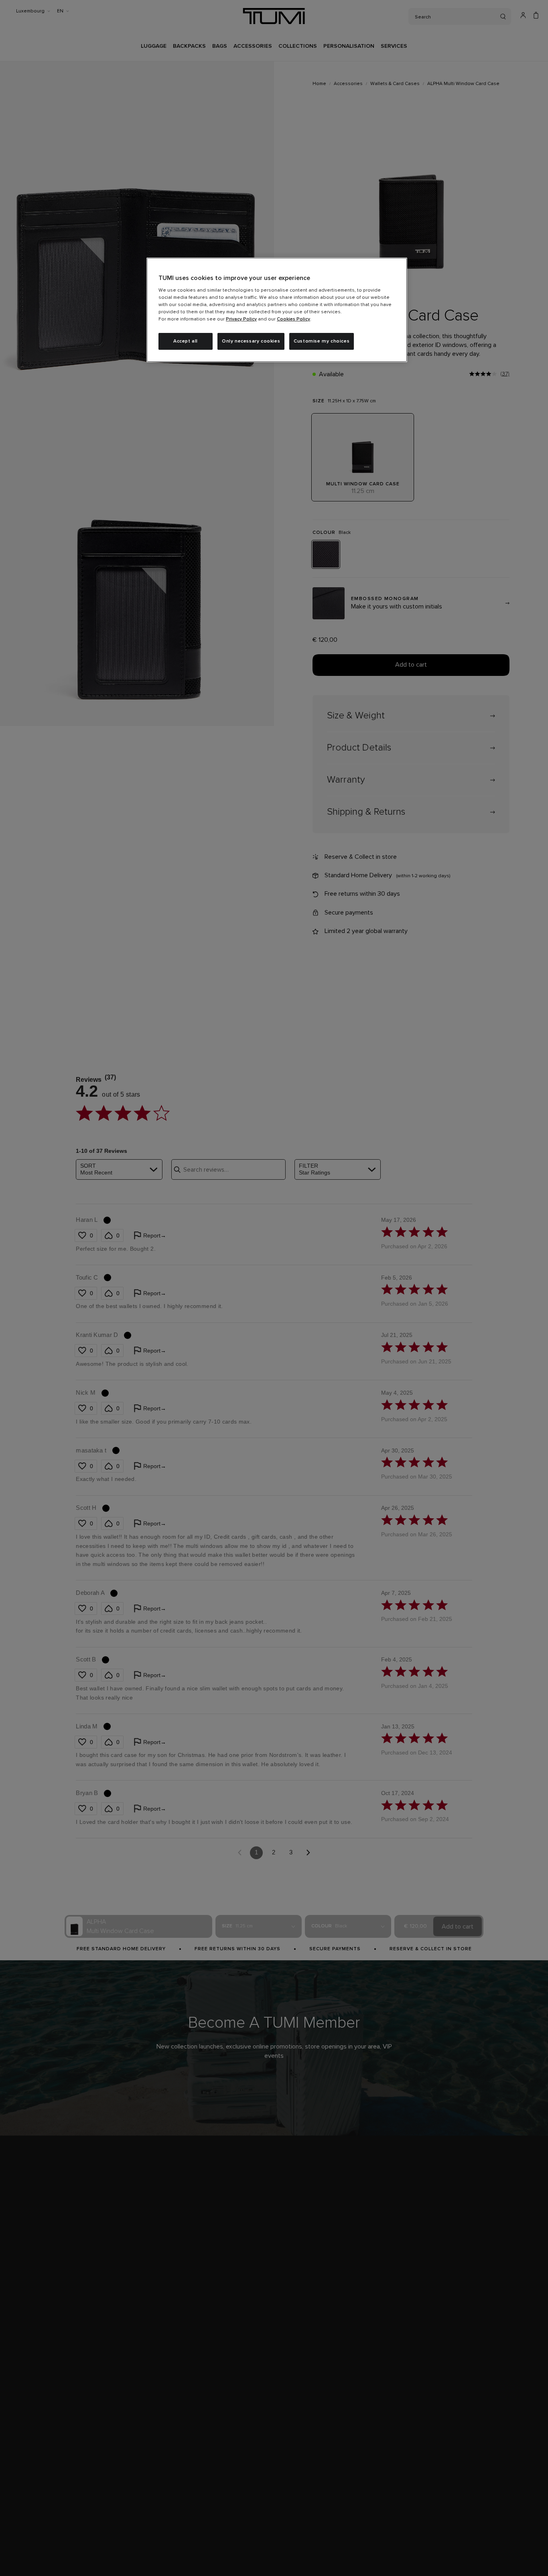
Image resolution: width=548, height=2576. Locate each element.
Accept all (186, 341)
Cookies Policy (293, 319)
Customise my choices (322, 341)
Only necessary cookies (251, 341)
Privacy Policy (241, 319)
